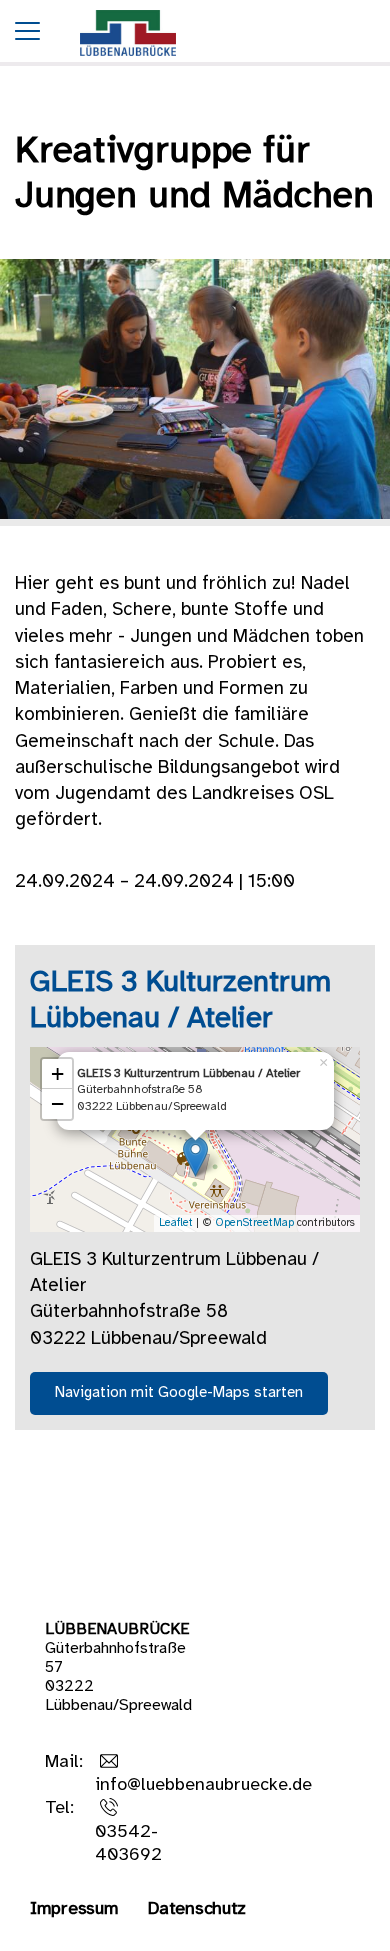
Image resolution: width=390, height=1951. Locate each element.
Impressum (74, 1909)
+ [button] (57, 1073)
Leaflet (176, 1223)
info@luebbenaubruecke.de (203, 1785)
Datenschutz (197, 1909)
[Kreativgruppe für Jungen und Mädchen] (128, 61)
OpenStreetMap (254, 1223)
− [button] (57, 1103)
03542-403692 (128, 1844)
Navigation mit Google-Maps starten (179, 1393)
